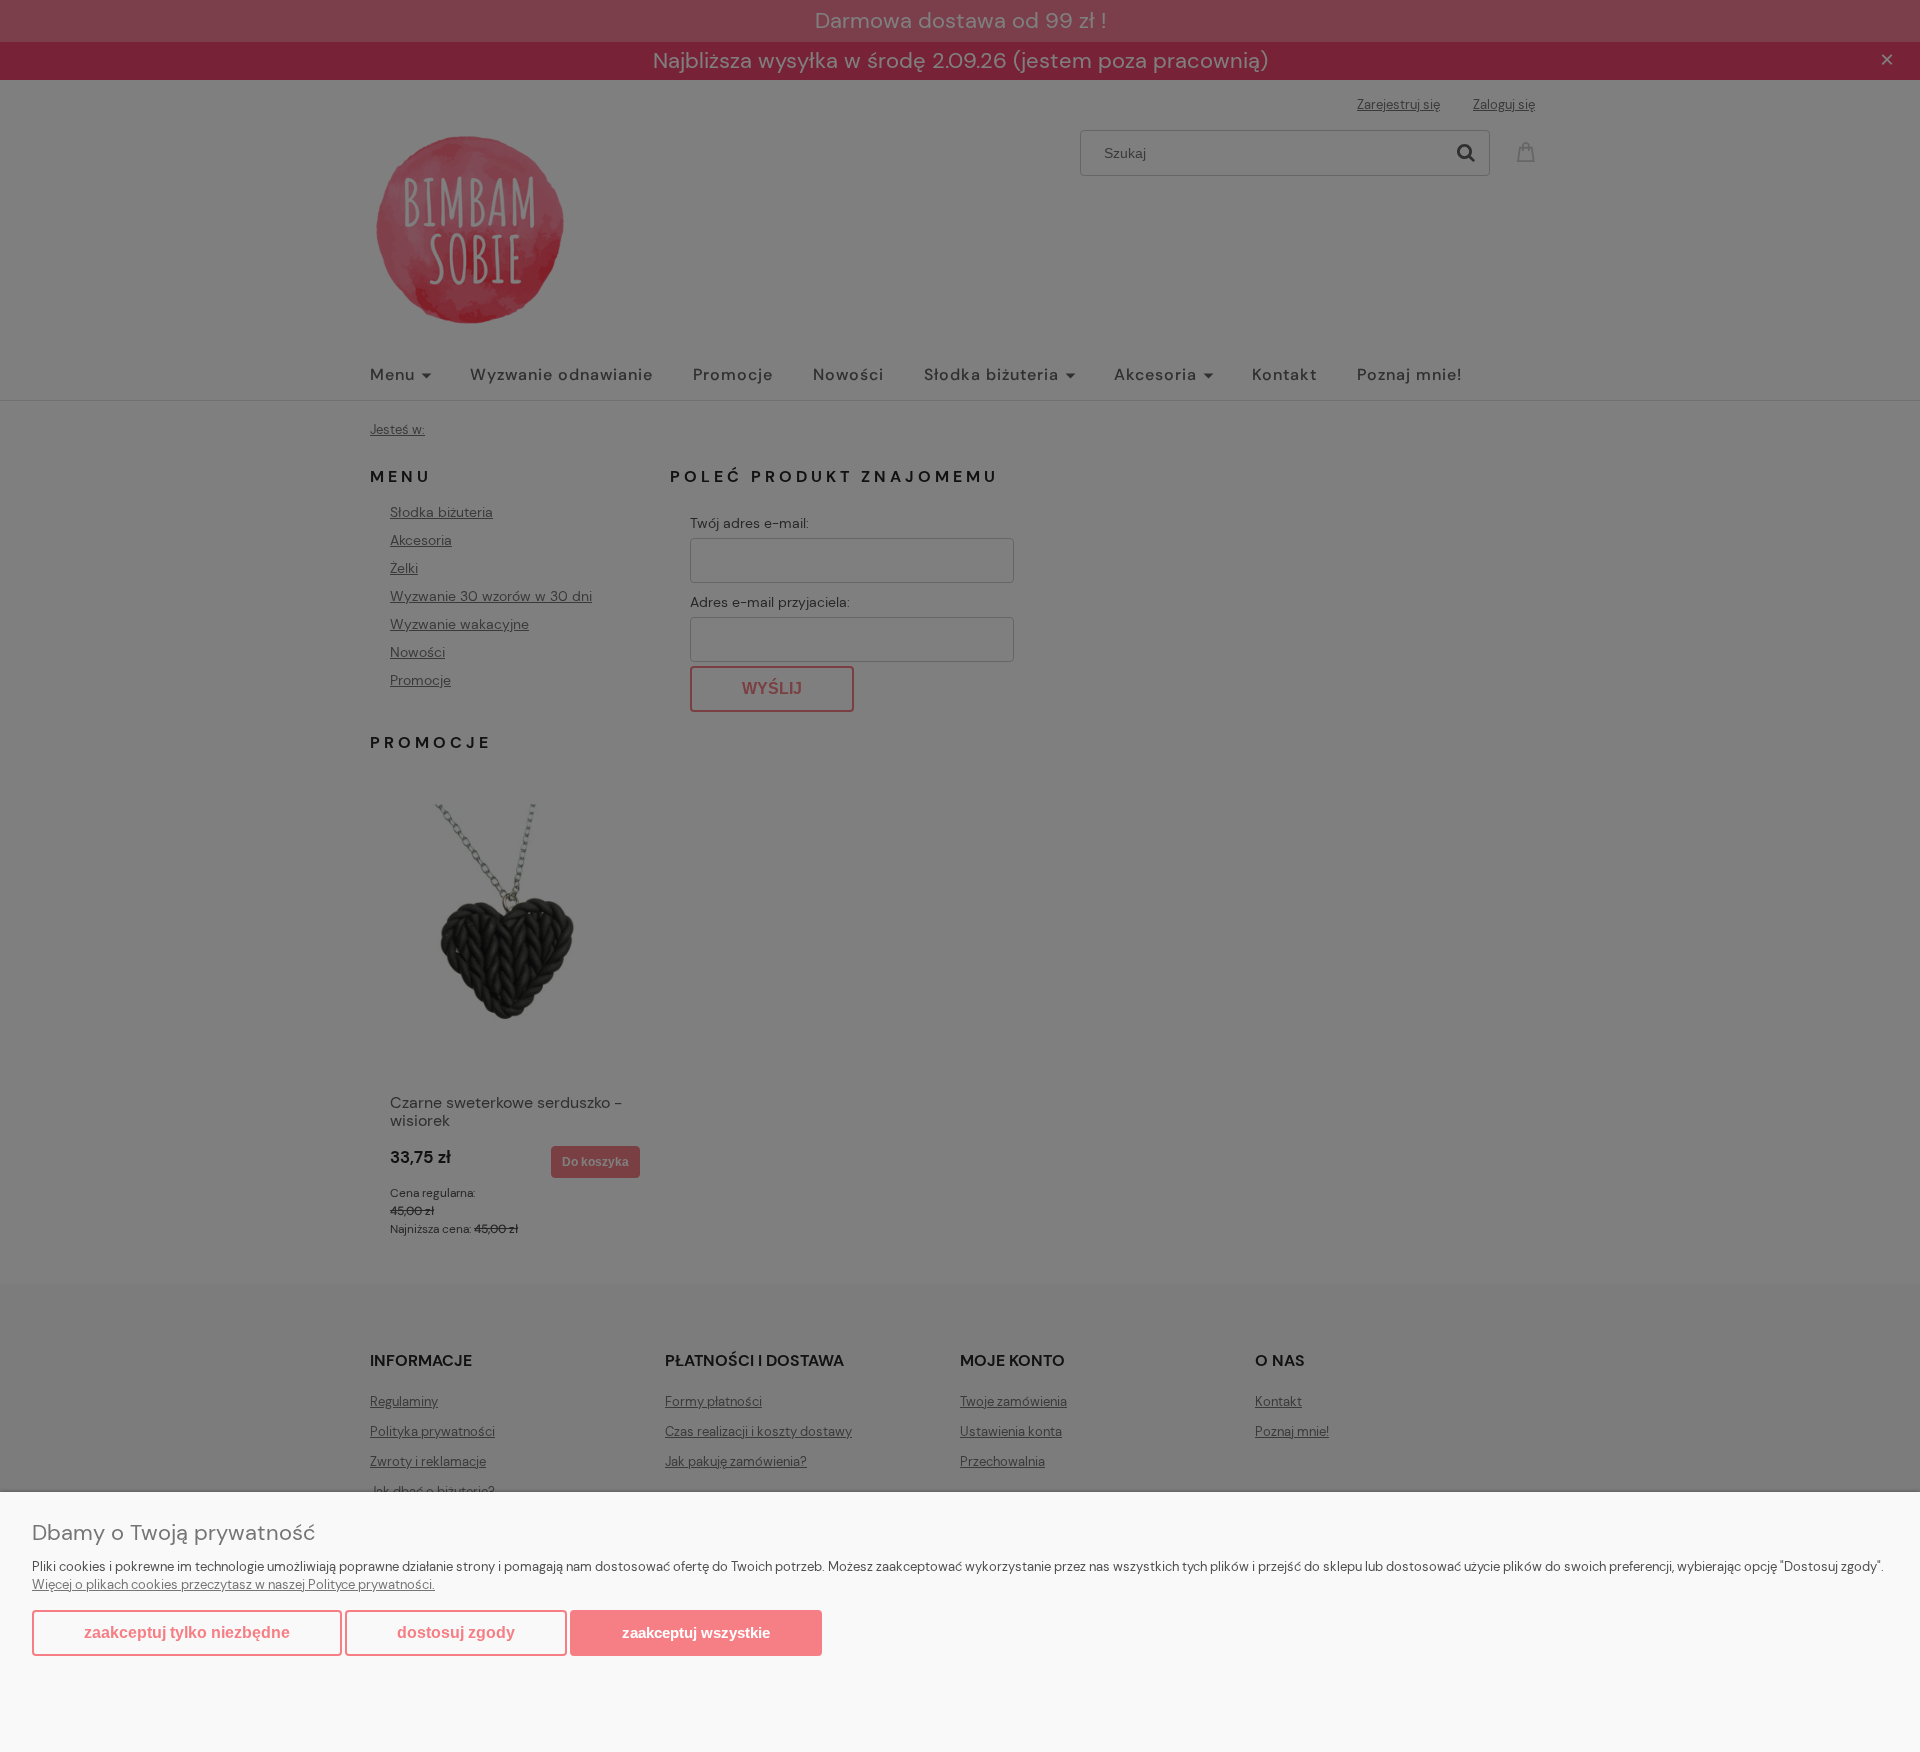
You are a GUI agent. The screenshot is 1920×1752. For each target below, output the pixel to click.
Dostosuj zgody (456, 1632)
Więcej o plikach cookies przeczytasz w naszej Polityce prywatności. (233, 1584)
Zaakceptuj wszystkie (696, 1632)
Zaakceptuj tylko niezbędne (187, 1632)
